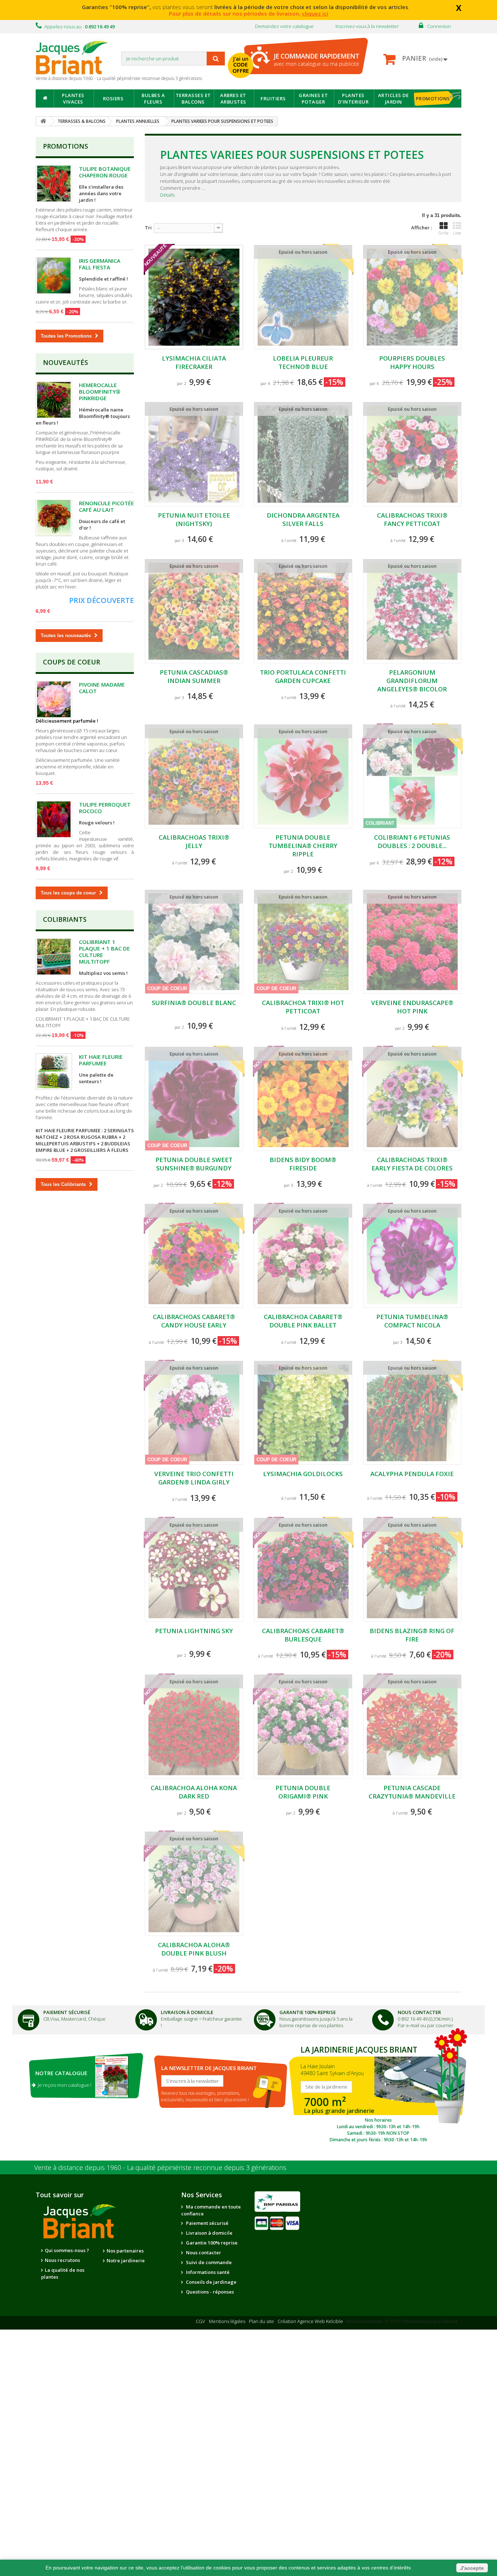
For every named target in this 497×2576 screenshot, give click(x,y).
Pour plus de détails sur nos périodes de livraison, (249, 13)
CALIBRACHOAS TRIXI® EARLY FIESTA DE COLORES (412, 1164)
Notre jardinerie (126, 2260)
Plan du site (261, 2321)
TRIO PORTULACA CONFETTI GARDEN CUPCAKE (303, 676)
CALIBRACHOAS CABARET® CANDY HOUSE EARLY (194, 1321)
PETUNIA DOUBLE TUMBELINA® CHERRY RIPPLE (303, 846)
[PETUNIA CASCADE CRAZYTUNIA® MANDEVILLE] (412, 1727)
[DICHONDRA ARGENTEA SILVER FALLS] (303, 454)
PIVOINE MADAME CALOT (102, 688)
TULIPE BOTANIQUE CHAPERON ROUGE (105, 172)
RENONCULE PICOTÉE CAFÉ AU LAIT (106, 506)
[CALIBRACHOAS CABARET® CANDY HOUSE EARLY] (194, 1256)
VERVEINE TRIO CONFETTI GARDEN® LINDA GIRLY (194, 1478)
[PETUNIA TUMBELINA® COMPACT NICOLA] (412, 1256)
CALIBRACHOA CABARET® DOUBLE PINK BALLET (303, 1321)
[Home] (45, 99)
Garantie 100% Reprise (308, 2012)
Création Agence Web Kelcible (310, 2321)
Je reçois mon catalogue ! (63, 2085)
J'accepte (472, 2568)
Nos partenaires (125, 2251)
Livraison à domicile (187, 2012)
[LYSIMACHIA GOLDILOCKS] (303, 1413)
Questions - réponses (209, 2292)
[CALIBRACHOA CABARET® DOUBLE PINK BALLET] (303, 1256)
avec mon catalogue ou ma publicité (316, 59)
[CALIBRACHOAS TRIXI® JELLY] (194, 777)
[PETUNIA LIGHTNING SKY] (194, 1570)
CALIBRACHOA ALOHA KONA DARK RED (194, 1792)
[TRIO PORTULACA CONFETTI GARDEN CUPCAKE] (303, 611)
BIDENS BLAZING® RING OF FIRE (412, 1635)
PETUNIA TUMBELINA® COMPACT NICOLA (412, 1321)
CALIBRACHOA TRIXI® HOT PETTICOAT (303, 1007)
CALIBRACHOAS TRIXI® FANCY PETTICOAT (412, 519)
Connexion (439, 26)
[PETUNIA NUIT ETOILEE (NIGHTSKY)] (194, 454)
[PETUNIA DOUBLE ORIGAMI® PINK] (303, 1727)
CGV (200, 2321)
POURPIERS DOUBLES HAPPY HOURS (412, 362)
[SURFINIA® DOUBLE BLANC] (194, 942)
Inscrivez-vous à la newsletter (367, 26)
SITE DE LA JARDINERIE (378, 2092)
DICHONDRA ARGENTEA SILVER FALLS (303, 519)
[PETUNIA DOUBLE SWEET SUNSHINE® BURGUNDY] (194, 1099)
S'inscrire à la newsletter (192, 2081)
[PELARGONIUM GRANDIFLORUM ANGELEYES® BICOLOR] (412, 611)
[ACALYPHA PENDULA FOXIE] (412, 1413)
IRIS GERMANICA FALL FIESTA (100, 264)
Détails (167, 195)
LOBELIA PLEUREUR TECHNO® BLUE (303, 362)
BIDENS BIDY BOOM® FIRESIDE (303, 1164)
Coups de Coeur (71, 662)
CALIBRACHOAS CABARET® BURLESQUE (303, 1635)
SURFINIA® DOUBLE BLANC (194, 1003)
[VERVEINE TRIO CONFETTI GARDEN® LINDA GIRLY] (194, 1413)
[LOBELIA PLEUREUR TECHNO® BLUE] (303, 297)
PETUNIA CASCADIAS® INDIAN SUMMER (194, 676)
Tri (148, 228)
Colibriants (65, 919)
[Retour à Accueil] (43, 121)
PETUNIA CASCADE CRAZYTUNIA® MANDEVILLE (412, 1792)
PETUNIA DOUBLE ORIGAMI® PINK (303, 1792)
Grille (443, 233)
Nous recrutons (62, 2260)
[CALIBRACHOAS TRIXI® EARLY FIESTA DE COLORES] (412, 1099)
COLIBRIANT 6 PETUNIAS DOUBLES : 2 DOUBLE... (412, 841)
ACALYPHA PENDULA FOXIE (412, 1474)
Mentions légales (227, 2321)
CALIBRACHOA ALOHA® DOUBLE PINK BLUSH (194, 1949)
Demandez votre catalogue (284, 26)
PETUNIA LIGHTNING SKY (194, 1631)
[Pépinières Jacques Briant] (76, 57)
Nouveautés (65, 362)
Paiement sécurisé (207, 2223)
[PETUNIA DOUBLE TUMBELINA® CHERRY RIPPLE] (303, 777)
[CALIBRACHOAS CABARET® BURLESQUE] (303, 1570)
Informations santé (207, 2272)
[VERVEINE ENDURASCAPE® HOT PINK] (412, 942)
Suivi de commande (208, 2262)
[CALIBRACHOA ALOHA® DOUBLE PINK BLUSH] (194, 1884)
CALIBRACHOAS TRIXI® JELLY (194, 841)
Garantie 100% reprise (211, 2243)
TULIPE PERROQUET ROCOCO (105, 808)
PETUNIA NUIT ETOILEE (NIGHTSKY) (194, 519)
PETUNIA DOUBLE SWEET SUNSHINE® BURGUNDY (194, 1164)
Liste (457, 233)
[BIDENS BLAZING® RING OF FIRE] (412, 1570)
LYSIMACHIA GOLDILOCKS (303, 1474)
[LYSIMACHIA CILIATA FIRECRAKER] (194, 297)
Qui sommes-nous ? (67, 2250)
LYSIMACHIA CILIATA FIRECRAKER (194, 362)
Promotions (65, 146)
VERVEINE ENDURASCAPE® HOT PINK (412, 1007)
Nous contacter (203, 2253)
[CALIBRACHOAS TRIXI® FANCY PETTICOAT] (412, 454)
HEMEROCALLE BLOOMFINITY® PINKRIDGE (100, 391)
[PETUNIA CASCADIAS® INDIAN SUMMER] (194, 611)
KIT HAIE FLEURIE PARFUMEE (101, 1060)
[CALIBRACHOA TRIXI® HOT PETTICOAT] (303, 942)
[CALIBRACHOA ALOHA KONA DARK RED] (194, 1727)
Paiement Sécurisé (67, 2012)
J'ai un (241, 65)
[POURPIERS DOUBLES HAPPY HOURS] (412, 297)
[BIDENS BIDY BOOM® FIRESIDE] (303, 1099)
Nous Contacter (419, 2012)
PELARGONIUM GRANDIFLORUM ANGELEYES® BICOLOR (412, 681)
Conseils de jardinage (211, 2282)
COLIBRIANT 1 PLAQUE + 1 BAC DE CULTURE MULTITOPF (104, 952)
